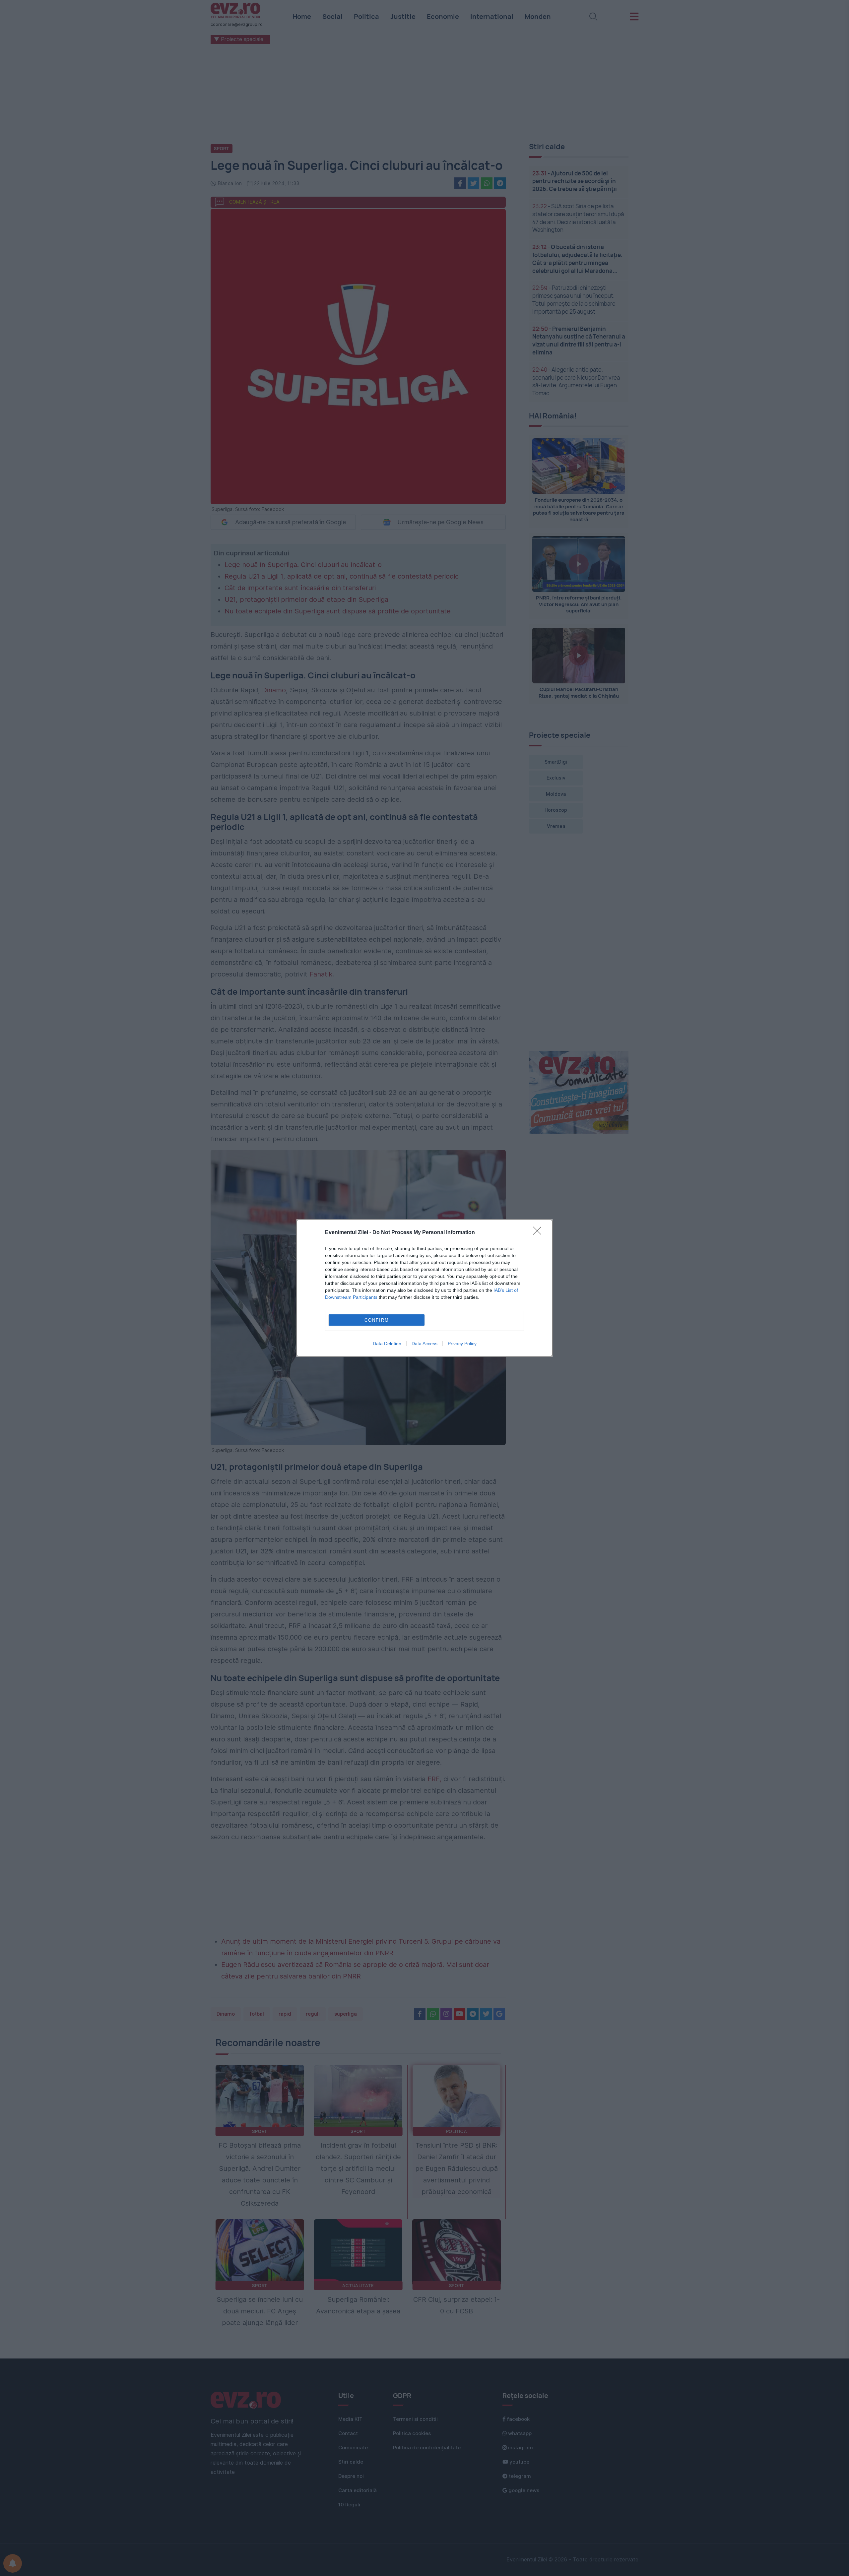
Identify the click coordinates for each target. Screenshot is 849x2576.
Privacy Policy (462, 1344)
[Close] (539, 1233)
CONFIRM (377, 1320)
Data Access (424, 1344)
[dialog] (424, 1288)
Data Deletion (387, 1344)
